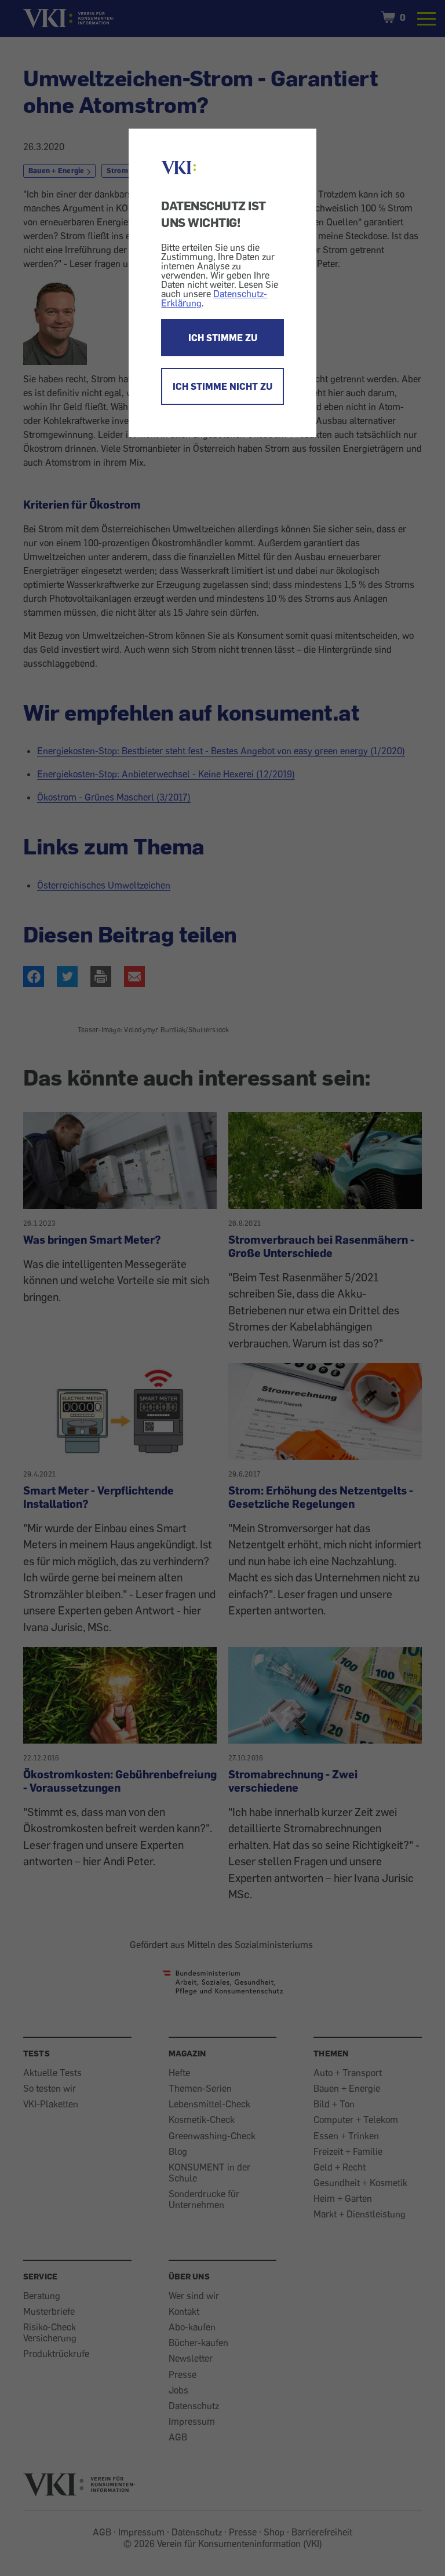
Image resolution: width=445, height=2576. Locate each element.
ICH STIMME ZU (223, 338)
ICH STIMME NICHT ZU (222, 386)
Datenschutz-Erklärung (214, 298)
